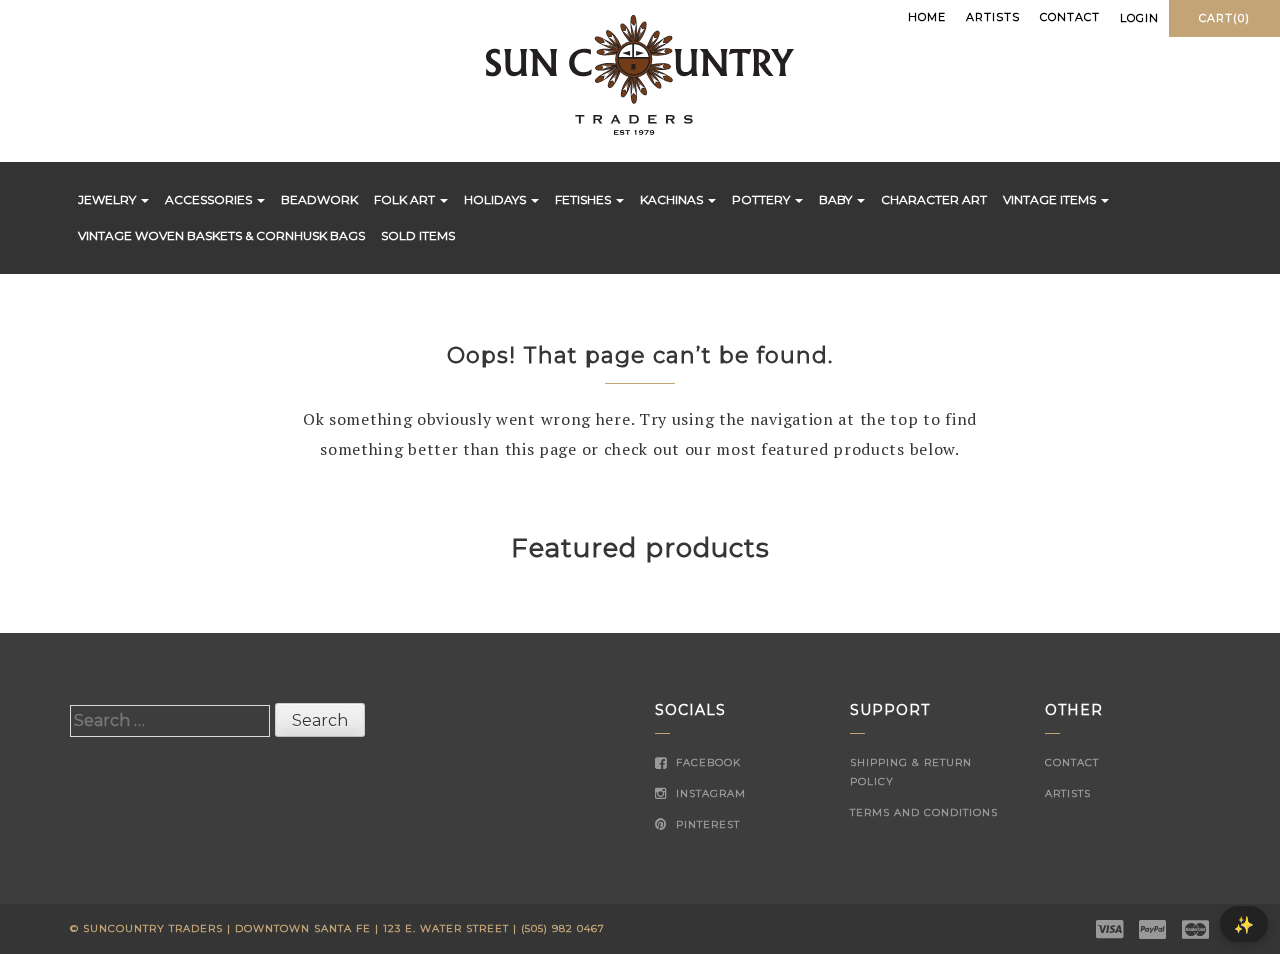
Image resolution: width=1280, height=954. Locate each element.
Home (927, 17)
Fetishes (584, 199)
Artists (993, 17)
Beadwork (319, 199)
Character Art (934, 199)
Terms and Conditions (924, 812)
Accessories (210, 199)
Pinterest (706, 824)
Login (1139, 18)
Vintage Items (1051, 199)
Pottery (762, 199)
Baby (837, 199)
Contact (1070, 17)
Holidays (496, 199)
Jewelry (108, 199)
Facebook (706, 762)
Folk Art (406, 199)
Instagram (709, 793)
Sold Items (418, 235)
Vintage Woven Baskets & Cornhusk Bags (221, 235)
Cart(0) (1224, 18)
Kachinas (673, 199)
